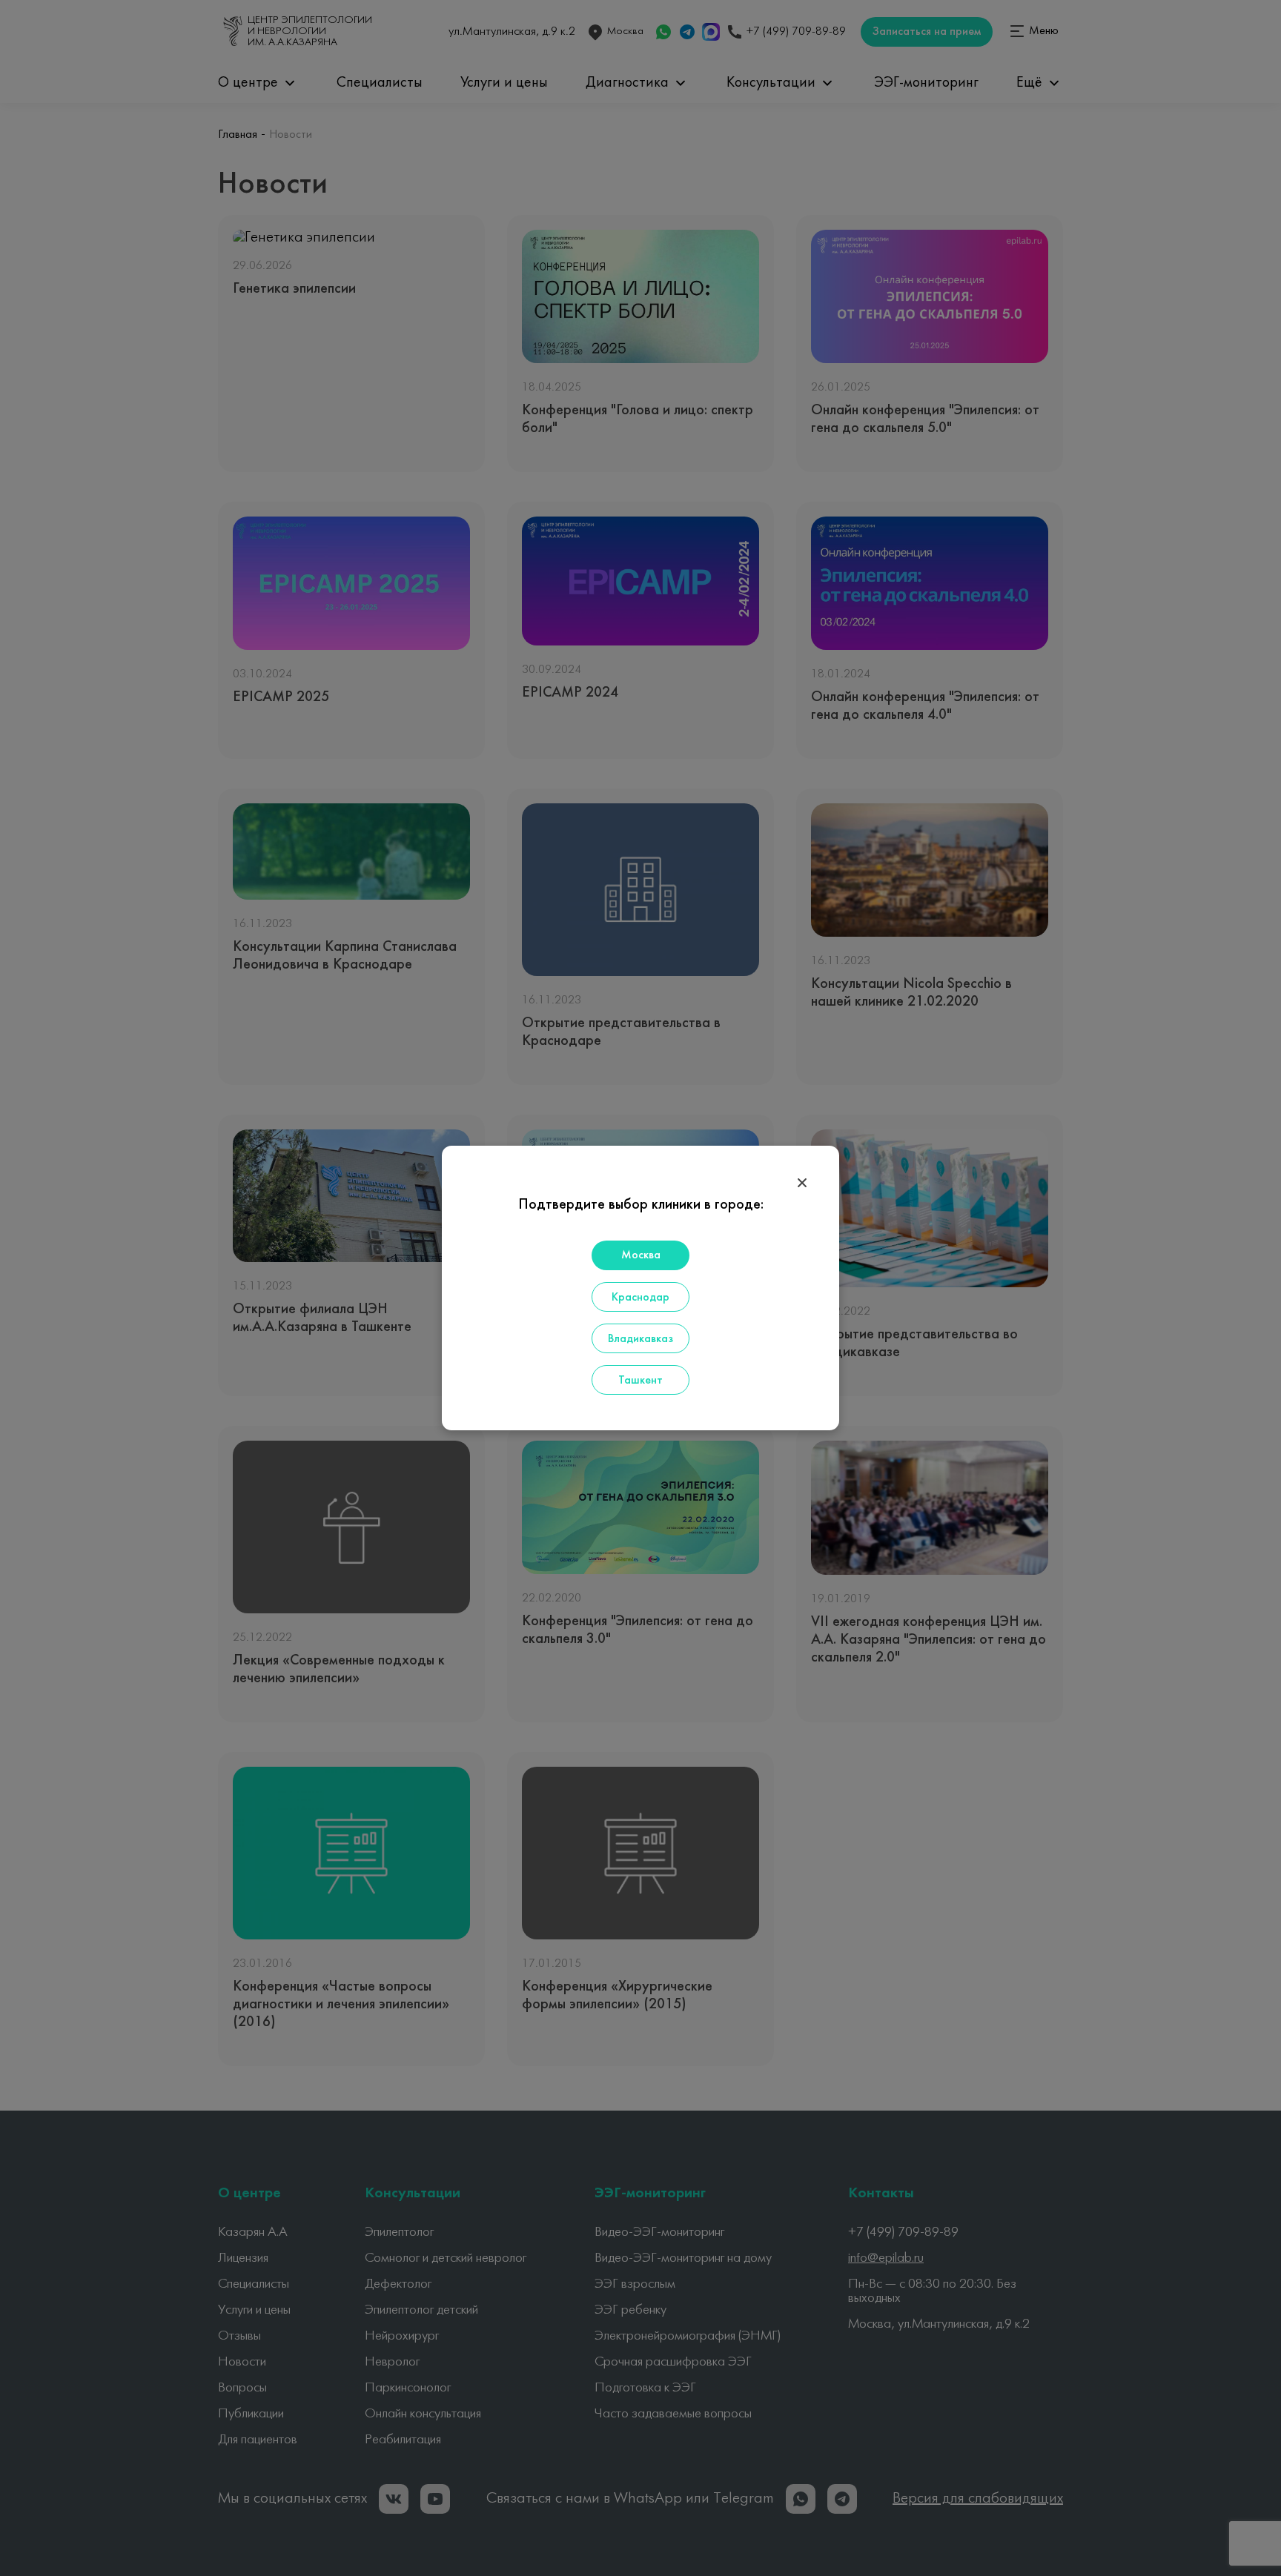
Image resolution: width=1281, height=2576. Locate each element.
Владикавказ (640, 1339)
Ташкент (640, 1381)
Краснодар (640, 1298)
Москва (641, 1255)
